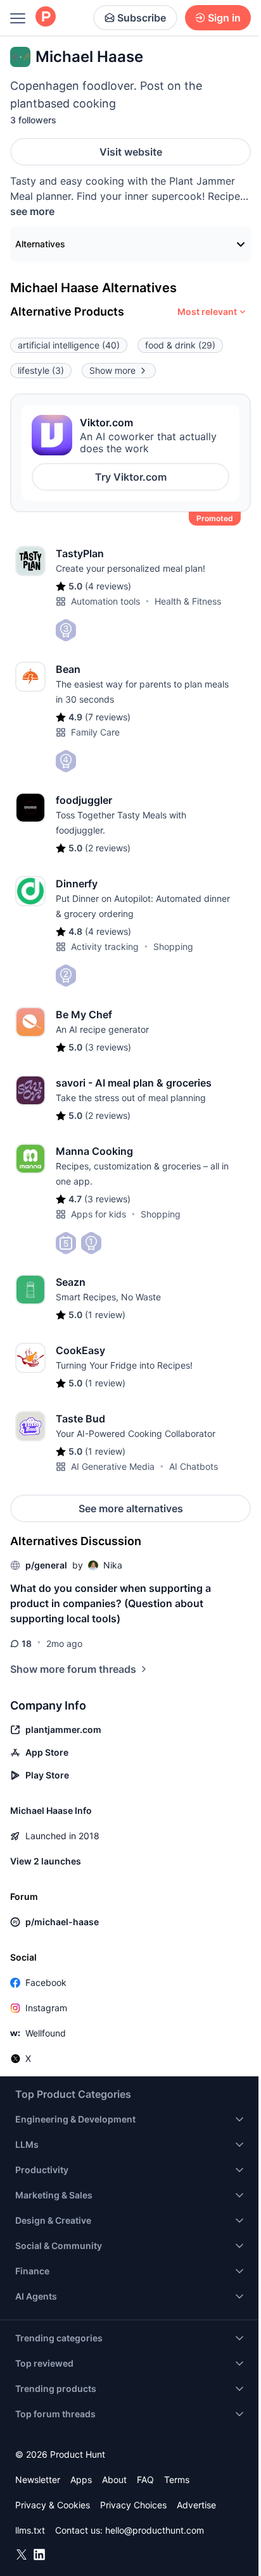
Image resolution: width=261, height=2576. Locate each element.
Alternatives (40, 244)
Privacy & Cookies (53, 2505)
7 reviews (108, 717)
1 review (105, 1315)
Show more (112, 370)
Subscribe (142, 18)
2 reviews (108, 848)
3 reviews (108, 1047)
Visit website (131, 152)
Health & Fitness (188, 601)
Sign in (224, 18)
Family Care (95, 732)
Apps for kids (99, 1214)
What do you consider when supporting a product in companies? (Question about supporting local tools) (111, 1603)
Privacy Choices (133, 2505)
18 (27, 1643)
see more (32, 211)
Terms (177, 2480)
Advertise (196, 2505)
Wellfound (46, 2033)
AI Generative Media (113, 1466)
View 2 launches (46, 1861)
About (114, 2480)
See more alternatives (131, 1508)
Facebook (46, 1982)
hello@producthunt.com (155, 2530)
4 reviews (108, 586)
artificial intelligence (69, 345)
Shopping (173, 946)
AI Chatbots (194, 1466)
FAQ (145, 2480)
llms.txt (30, 2530)
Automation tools (105, 601)
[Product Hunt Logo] (46, 17)
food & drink (180, 345)
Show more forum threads (73, 1669)
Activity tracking (105, 946)
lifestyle (41, 370)
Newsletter (38, 2480)
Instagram (46, 2008)
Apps (81, 2480)
